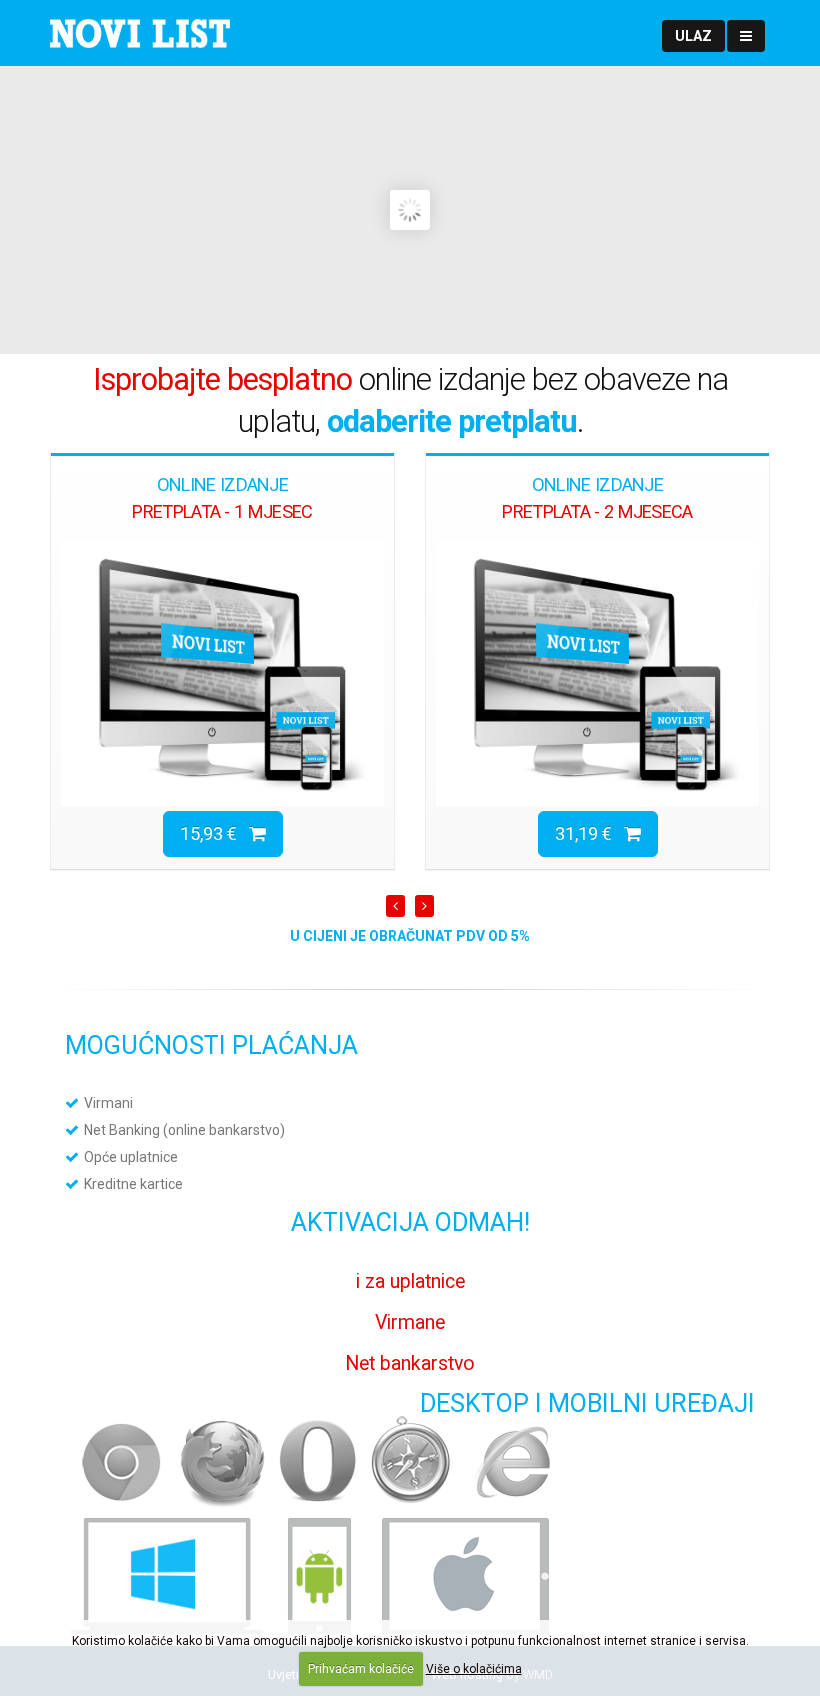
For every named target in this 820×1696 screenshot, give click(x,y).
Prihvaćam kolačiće (361, 1669)
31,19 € (589, 833)
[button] (693, 36)
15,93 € (214, 833)
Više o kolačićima (474, 1669)
